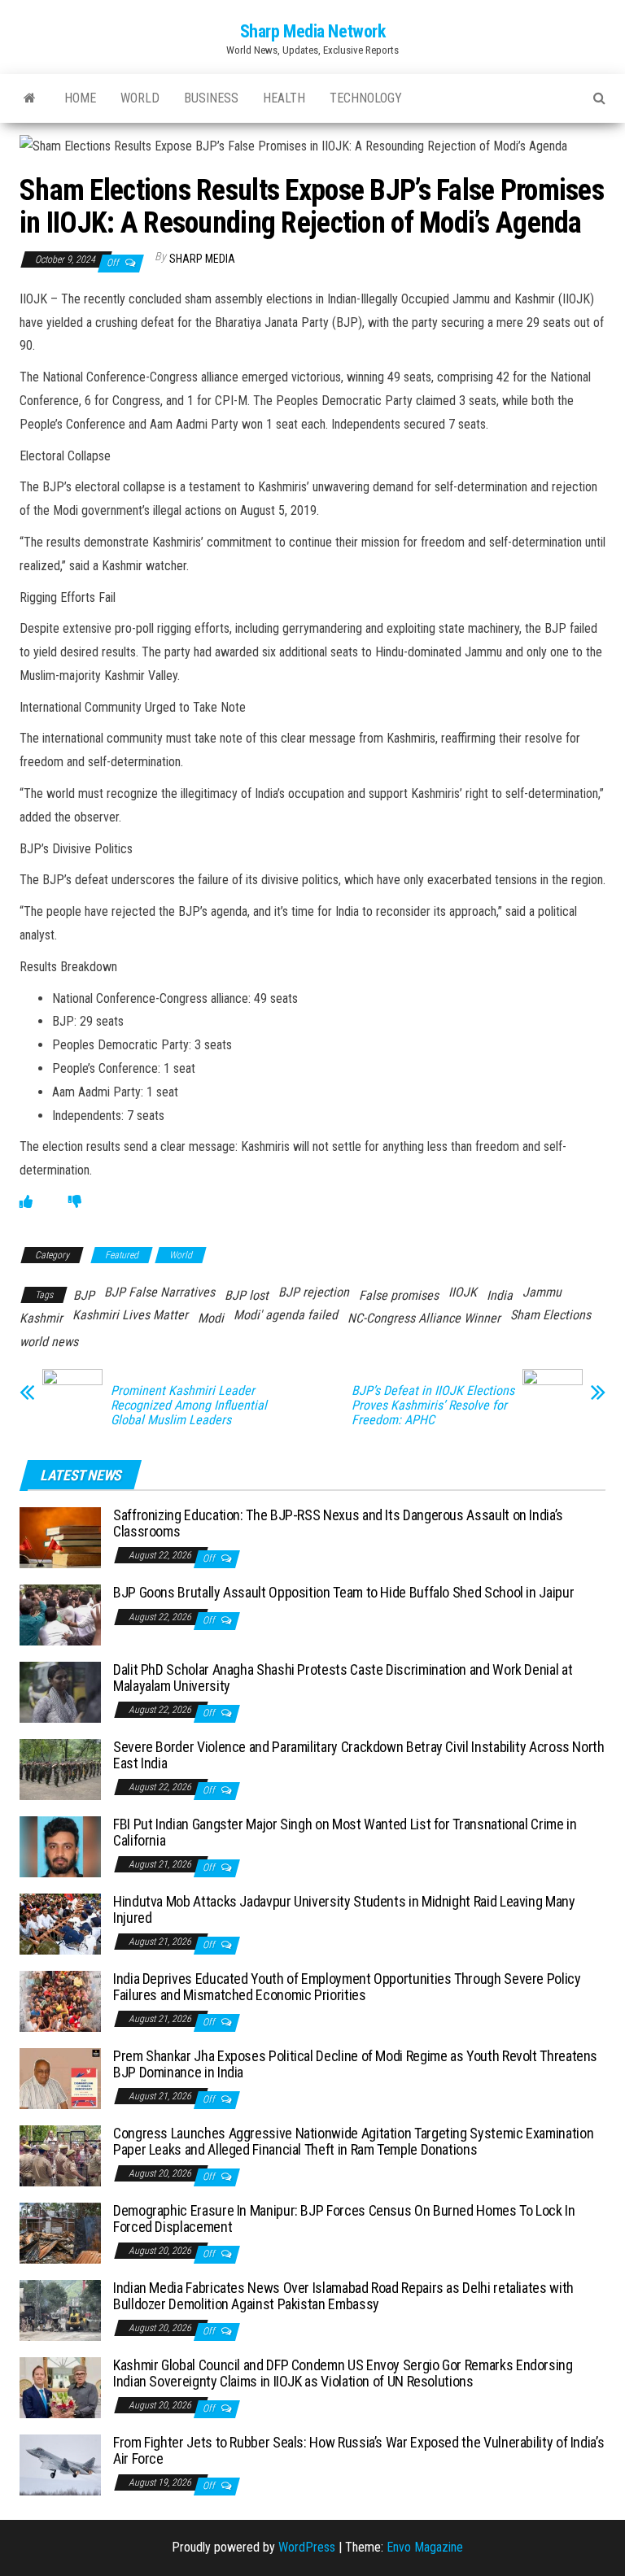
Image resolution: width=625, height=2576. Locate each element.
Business (211, 98)
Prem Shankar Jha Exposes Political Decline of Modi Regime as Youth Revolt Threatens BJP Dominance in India (355, 2064)
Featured (122, 1255)
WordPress (307, 2547)
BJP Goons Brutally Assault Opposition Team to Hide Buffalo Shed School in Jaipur (343, 1592)
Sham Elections (551, 1315)
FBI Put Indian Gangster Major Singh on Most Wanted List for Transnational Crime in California (345, 1832)
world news (49, 1342)
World (140, 98)
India (500, 1295)
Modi (211, 1318)
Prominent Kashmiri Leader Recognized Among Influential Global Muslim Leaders (189, 1406)
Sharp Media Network (313, 31)
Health (284, 98)
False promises (399, 1295)
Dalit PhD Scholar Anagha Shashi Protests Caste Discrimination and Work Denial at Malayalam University (343, 1678)
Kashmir (41, 1318)
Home (80, 98)
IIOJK (463, 1292)
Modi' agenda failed (286, 1315)
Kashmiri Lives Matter (130, 1315)
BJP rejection (314, 1292)
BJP (84, 1295)
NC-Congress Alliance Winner (424, 1318)
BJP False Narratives (160, 1292)
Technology (366, 98)
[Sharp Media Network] (30, 98)
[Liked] (26, 1202)
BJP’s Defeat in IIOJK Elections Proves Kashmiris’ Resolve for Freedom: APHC (433, 1406)
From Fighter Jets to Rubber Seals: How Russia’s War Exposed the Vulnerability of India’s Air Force (358, 2450)
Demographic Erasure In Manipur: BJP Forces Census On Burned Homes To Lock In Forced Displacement (344, 2219)
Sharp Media (202, 259)
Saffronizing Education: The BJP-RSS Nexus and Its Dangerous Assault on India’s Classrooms (338, 1523)
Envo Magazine (425, 2547)
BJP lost (247, 1295)
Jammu (542, 1292)
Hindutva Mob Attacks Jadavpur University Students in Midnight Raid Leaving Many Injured (344, 1909)
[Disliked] (75, 1202)
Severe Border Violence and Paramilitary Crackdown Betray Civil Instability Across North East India (359, 1755)
